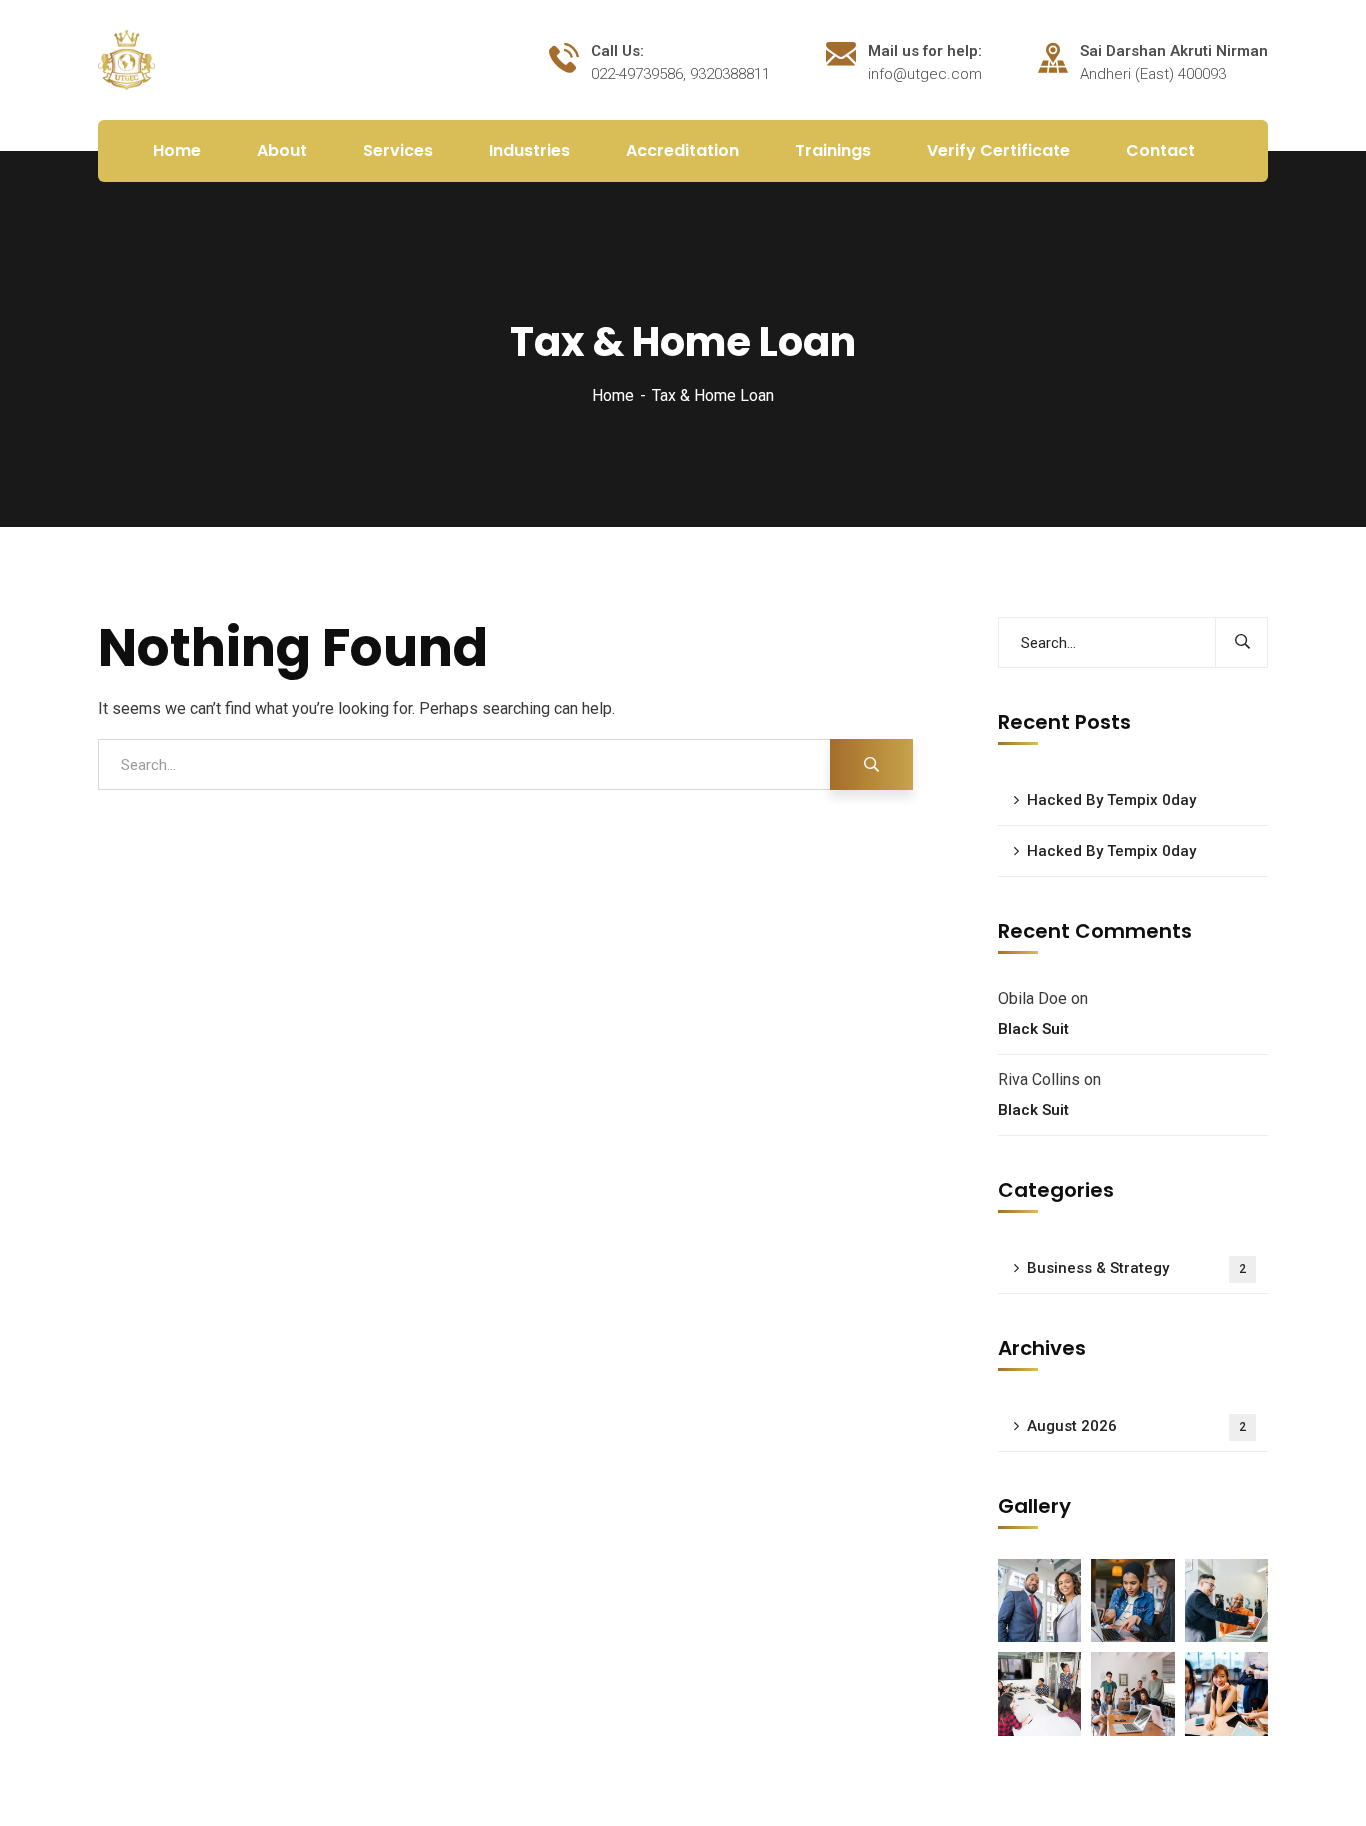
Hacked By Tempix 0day (1111, 800)
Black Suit (1033, 1029)
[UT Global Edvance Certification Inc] (126, 58)
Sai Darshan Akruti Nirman (1174, 51)
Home (613, 395)
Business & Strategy (1136, 1268)
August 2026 (1136, 1426)
